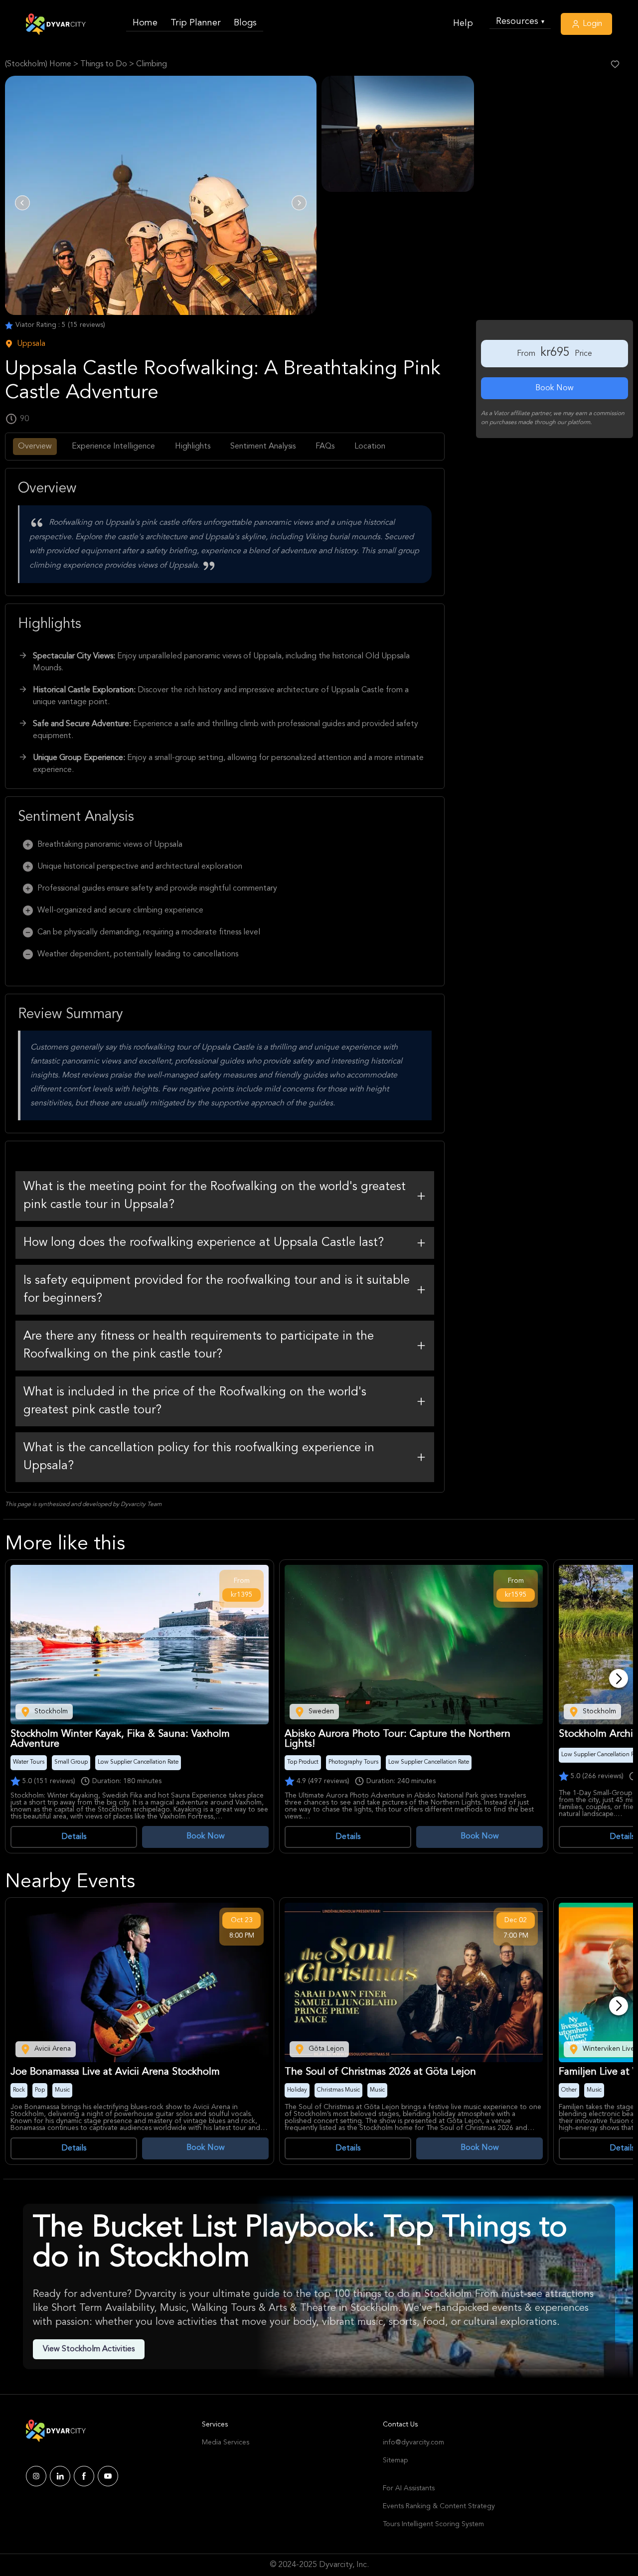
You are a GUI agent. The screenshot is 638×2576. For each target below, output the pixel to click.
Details (74, 1837)
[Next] (619, 1678)
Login (591, 24)
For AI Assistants (409, 2488)
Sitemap (395, 2460)
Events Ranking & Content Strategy (439, 2506)
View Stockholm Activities (89, 2349)
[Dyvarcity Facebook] (84, 2476)
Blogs (245, 23)
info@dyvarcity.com (413, 2442)
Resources (520, 21)
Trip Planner (196, 23)
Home (145, 23)
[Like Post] (615, 64)
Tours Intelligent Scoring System (433, 2524)
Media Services (226, 2442)
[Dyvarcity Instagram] (36, 2476)
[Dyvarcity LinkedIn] (60, 2476)
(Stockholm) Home (38, 64)
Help (463, 23)
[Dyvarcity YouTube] (108, 2476)
